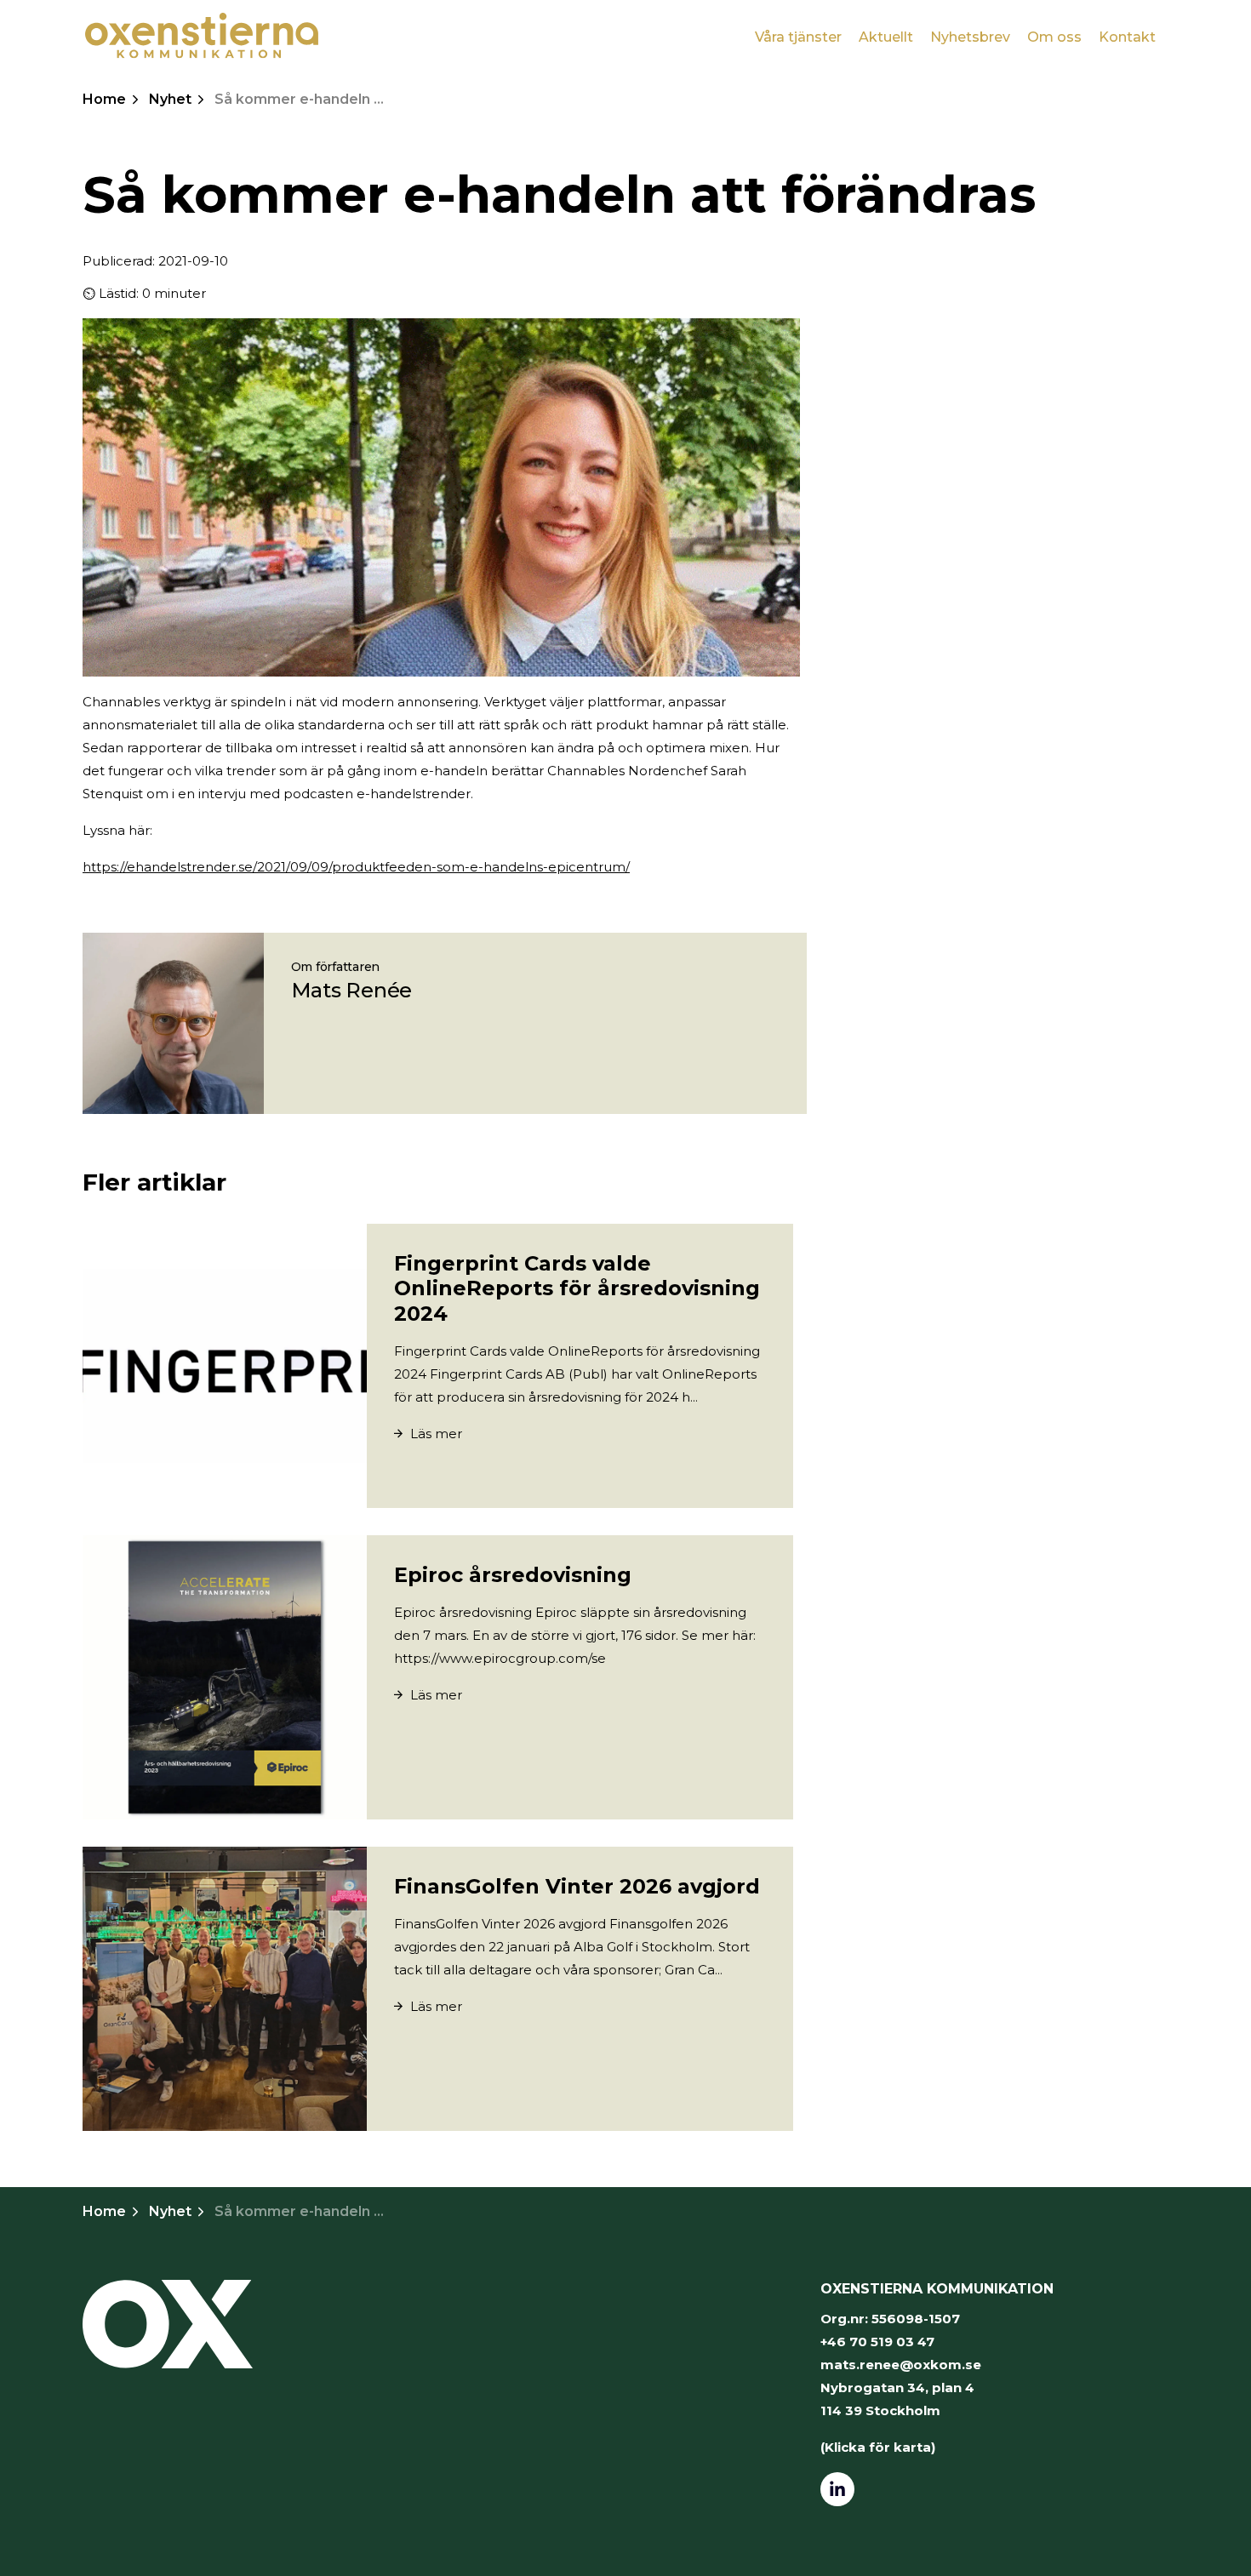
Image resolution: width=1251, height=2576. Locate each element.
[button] (168, 2324)
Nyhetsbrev (970, 37)
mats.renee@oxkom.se (901, 2365)
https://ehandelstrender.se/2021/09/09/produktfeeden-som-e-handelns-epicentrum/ (356, 867)
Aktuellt (886, 37)
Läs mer (434, 1434)
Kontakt (1127, 37)
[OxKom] (202, 36)
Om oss (1054, 37)
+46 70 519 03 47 (877, 2342)
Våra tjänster (798, 37)
